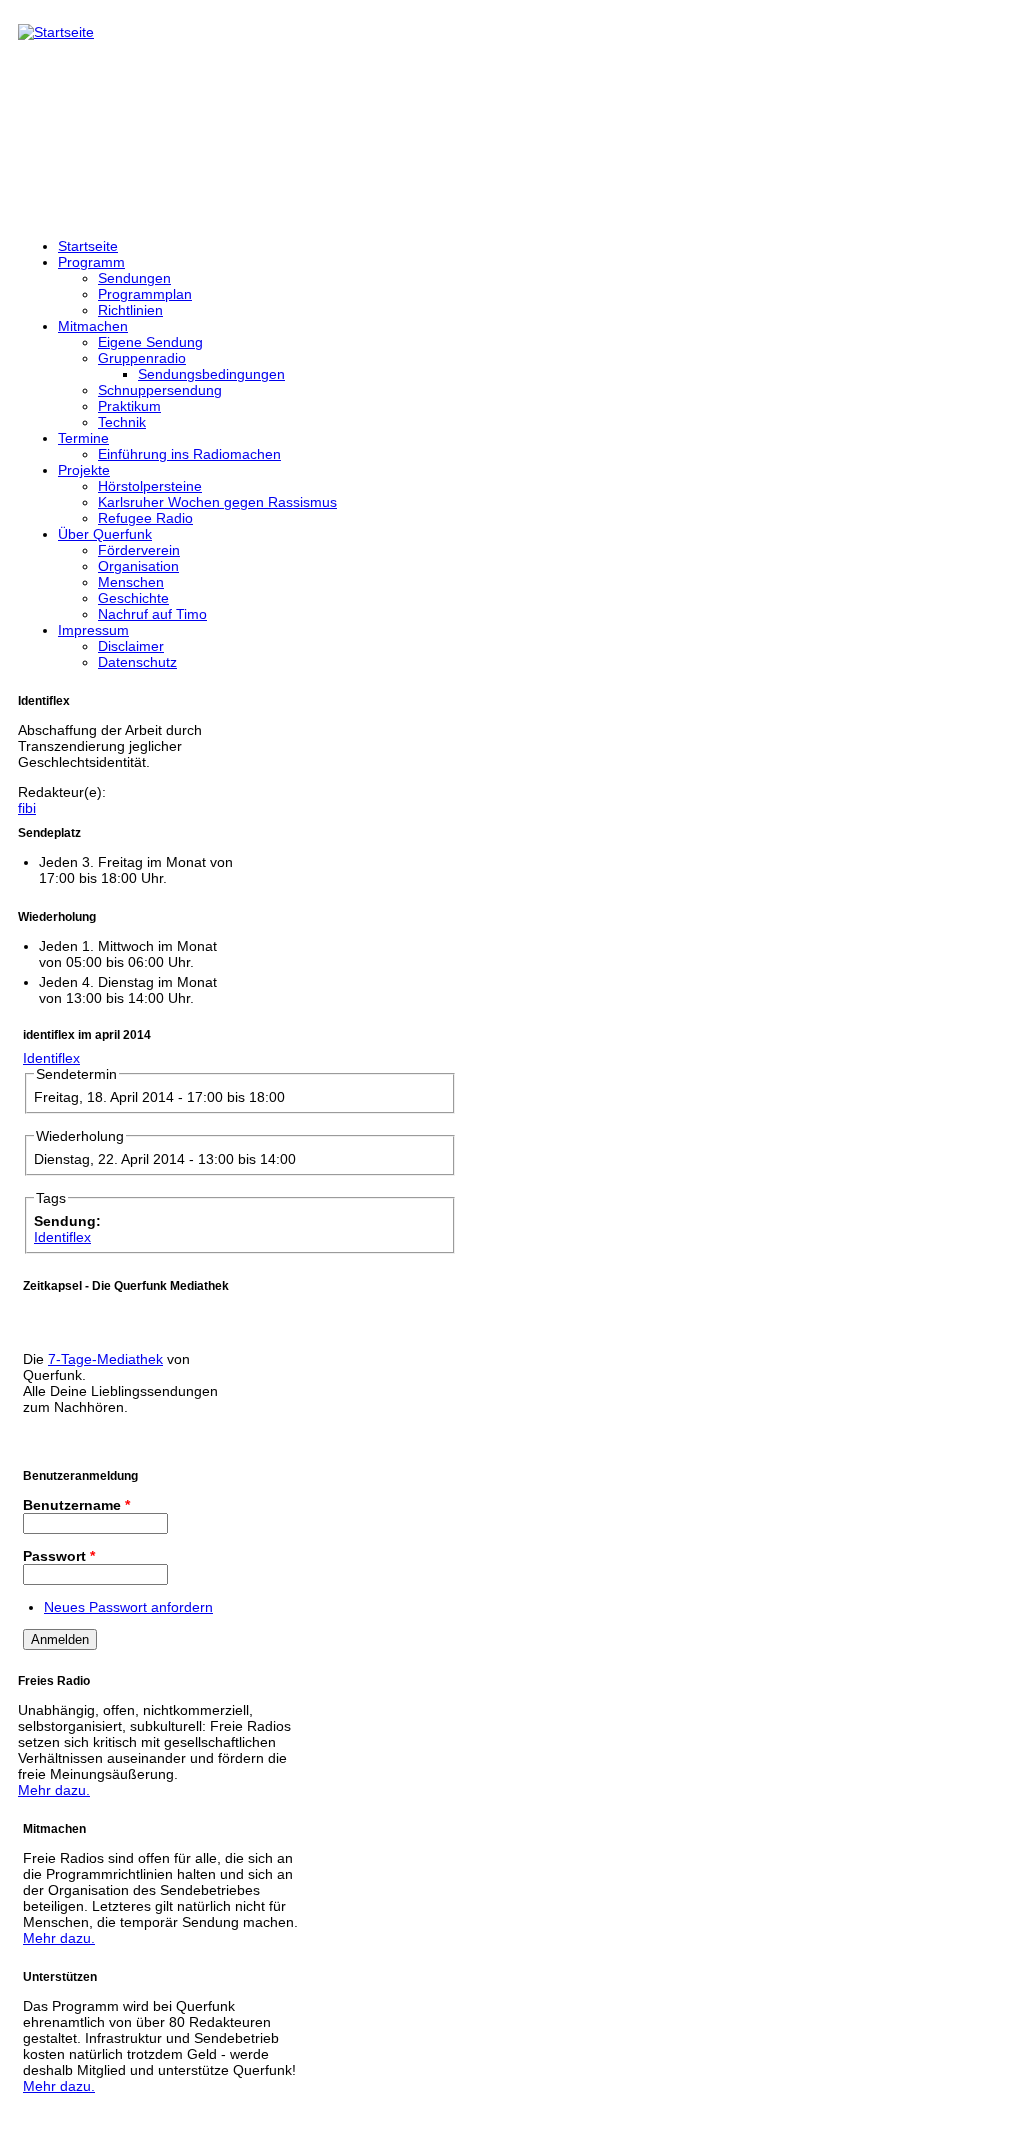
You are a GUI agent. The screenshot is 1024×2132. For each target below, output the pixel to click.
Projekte (84, 470)
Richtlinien (130, 310)
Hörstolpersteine (150, 486)
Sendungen (134, 278)
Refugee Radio (145, 518)
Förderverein (139, 550)
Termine (83, 438)
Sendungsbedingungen (211, 374)
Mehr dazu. (54, 1790)
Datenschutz (137, 662)
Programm (91, 262)
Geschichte (133, 598)
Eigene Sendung (150, 342)
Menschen (131, 582)
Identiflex (51, 1058)
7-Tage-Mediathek (105, 1359)
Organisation (138, 566)
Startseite (88, 246)
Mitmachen (93, 326)
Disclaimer (131, 646)
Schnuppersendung (160, 390)
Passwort (59, 1556)
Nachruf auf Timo (152, 614)
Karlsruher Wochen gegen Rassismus (217, 502)
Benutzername (76, 1505)
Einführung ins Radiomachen (189, 454)
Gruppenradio (142, 358)
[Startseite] (56, 32)
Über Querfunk (105, 534)
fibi (27, 808)
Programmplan (145, 294)
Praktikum (129, 406)
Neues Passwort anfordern (128, 1607)
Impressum (93, 630)
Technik (122, 422)
